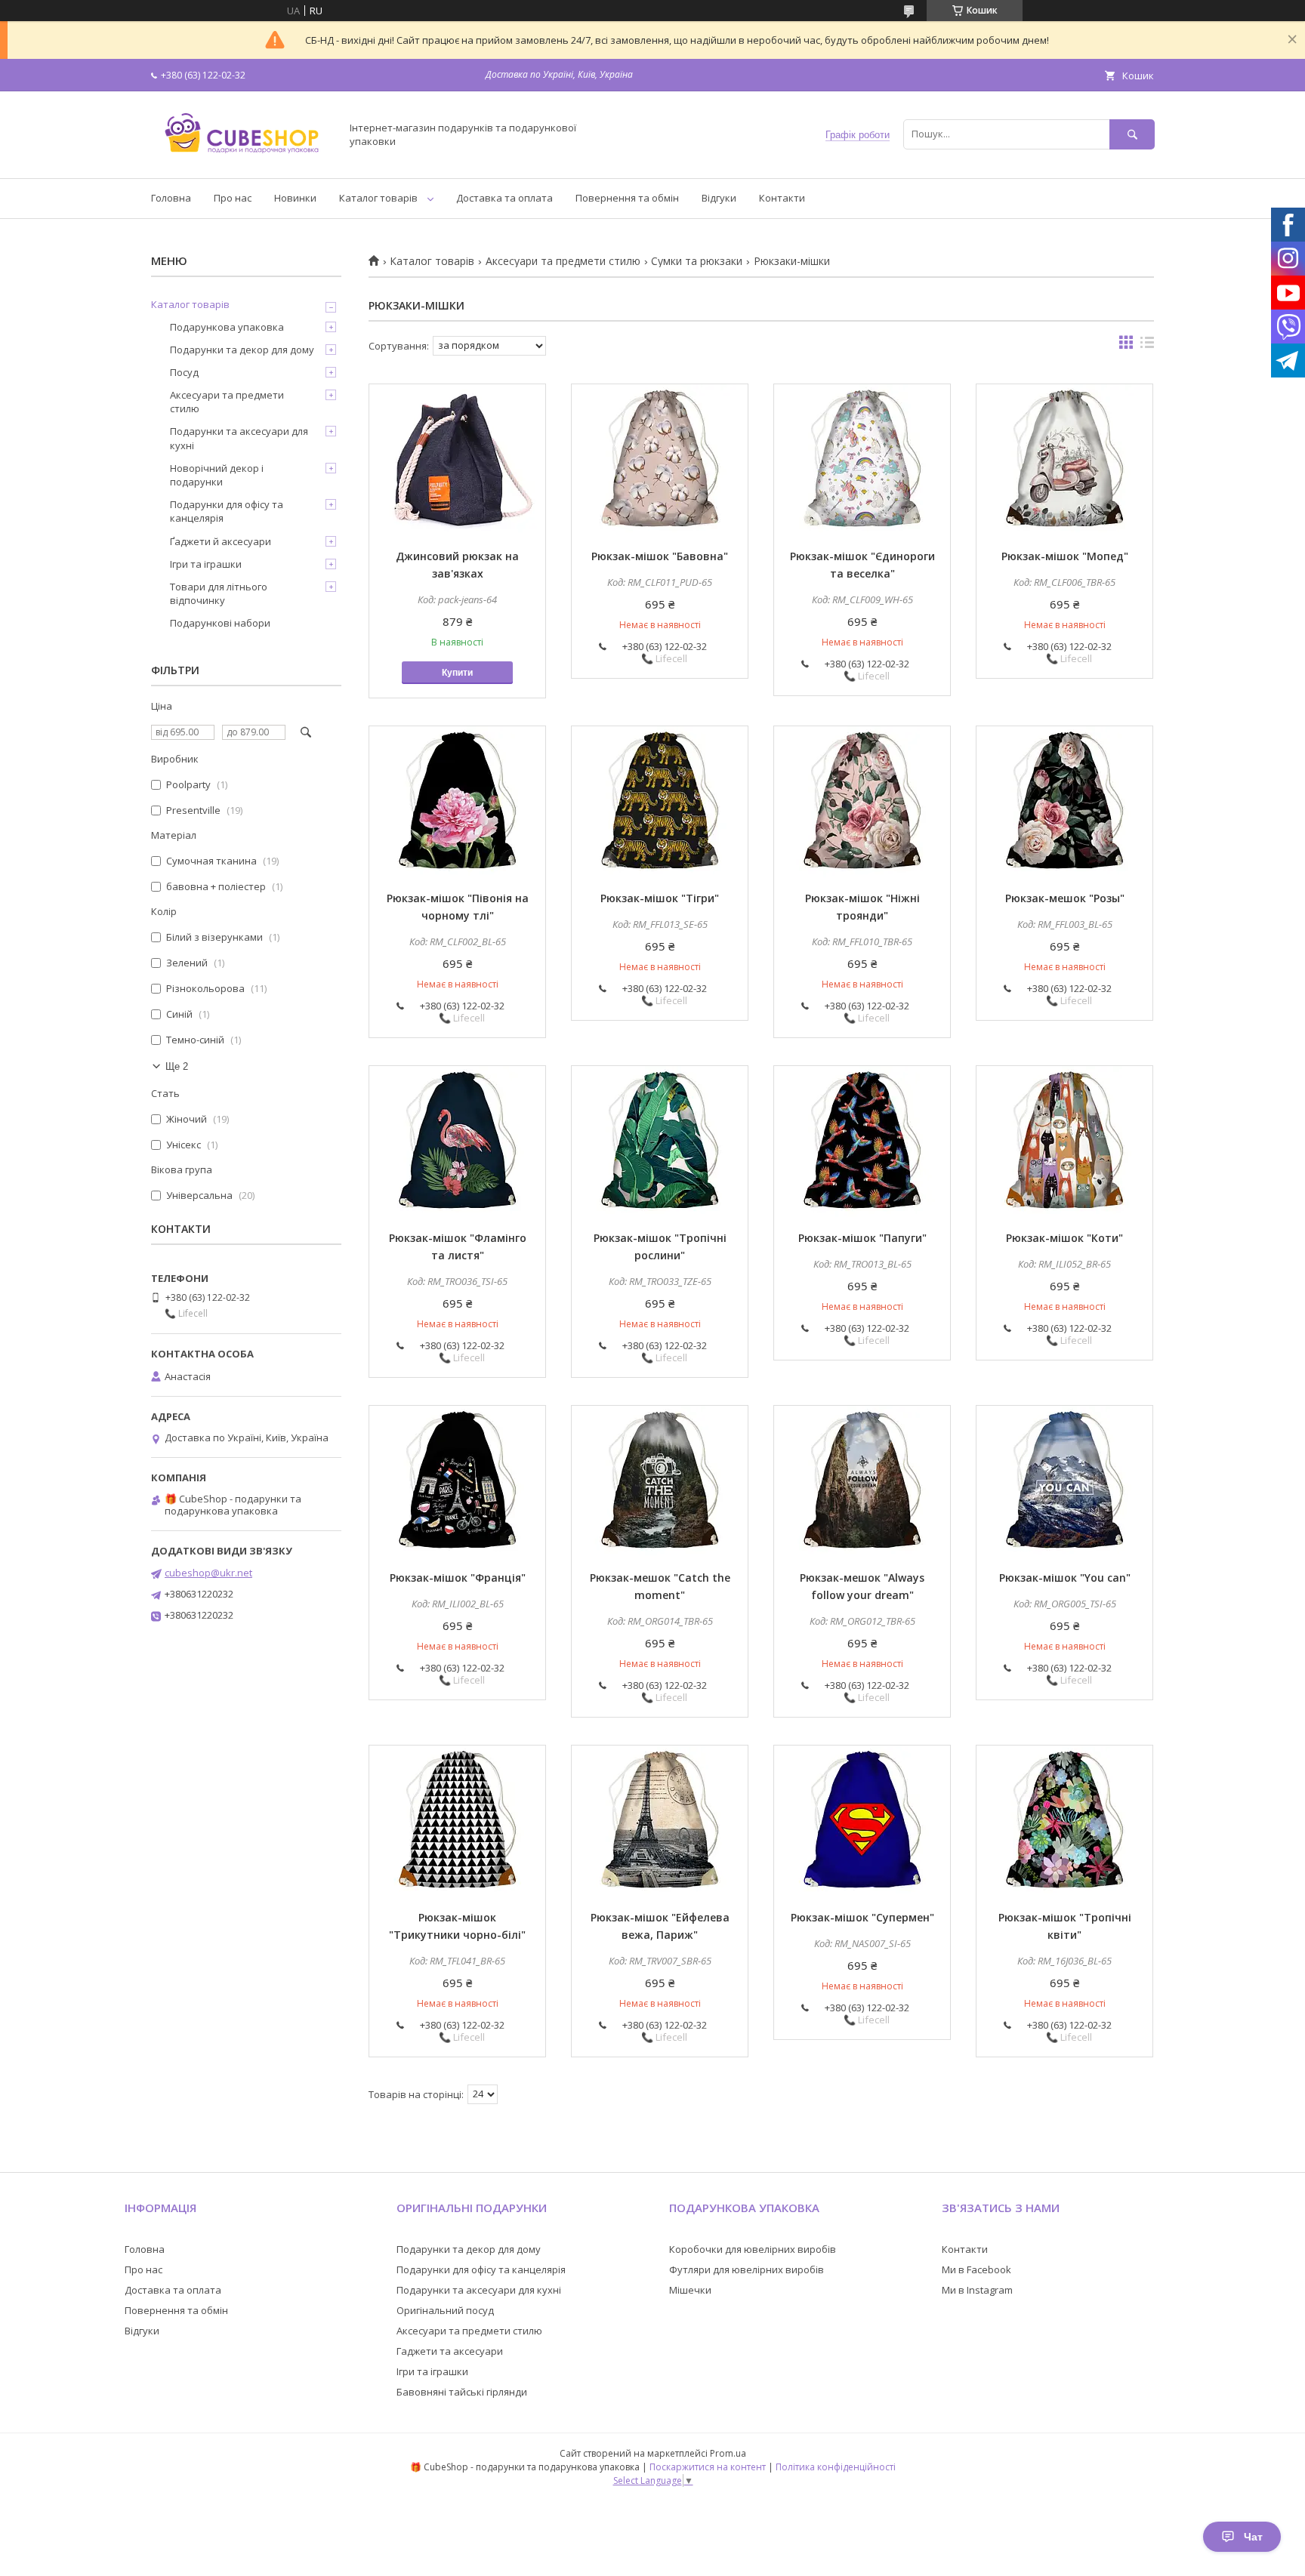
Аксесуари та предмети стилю (563, 261)
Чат (1253, 2537)
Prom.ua (728, 2453)
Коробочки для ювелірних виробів (753, 2249)
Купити (457, 673)
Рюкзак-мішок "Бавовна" (660, 556)
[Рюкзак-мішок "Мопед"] (1064, 460)
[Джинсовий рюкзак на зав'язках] (457, 460)
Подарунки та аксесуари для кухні (239, 438)
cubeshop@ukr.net (208, 1573)
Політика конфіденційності (836, 2467)
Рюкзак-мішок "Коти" (1064, 1238)
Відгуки (719, 198)
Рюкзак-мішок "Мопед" (1065, 556)
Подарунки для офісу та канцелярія (227, 511)
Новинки (295, 198)
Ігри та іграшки (206, 564)
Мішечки (690, 2290)
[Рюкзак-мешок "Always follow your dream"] (862, 1481)
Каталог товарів (378, 198)
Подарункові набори (220, 623)
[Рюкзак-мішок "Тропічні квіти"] (1064, 1821)
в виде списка (1147, 346)
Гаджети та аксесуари (450, 2351)
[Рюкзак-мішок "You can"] (1064, 1481)
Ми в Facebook (976, 2269)
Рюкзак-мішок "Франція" (458, 1578)
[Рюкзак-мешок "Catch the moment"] (660, 1481)
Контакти (782, 198)
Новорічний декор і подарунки (217, 475)
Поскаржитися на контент (708, 2467)
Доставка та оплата (504, 198)
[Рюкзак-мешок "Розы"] (1064, 802)
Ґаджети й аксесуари (221, 541)
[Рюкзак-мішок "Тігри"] (660, 802)
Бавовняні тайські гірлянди (462, 2392)
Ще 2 (177, 1066)
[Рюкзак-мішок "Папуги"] (862, 1142)
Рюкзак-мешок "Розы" (1065, 898)
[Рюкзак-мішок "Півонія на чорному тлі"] (457, 802)
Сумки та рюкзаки (697, 261)
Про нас (233, 198)
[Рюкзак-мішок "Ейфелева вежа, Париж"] (660, 1821)
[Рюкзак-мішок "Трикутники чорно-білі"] (457, 1821)
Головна (171, 198)
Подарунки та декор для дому (242, 350)
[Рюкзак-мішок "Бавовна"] (660, 460)
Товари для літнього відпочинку (219, 593)
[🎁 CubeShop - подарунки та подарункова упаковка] (242, 159)
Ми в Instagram (977, 2290)
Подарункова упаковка (227, 327)
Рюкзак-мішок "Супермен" (862, 1917)
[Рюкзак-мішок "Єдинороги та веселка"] (862, 460)
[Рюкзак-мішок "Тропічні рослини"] (660, 1142)
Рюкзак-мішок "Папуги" (862, 1238)
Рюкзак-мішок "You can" (1065, 1578)
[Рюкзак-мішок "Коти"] (1064, 1142)
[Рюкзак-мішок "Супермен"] (862, 1821)
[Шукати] (1132, 134)
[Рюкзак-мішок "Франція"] (457, 1481)
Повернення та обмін (627, 198)
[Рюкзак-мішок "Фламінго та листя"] (457, 1142)
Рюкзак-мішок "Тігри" (660, 898)
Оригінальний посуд (445, 2310)
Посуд (184, 372)
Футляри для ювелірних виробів (747, 2269)
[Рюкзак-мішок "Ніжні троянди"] (862, 802)
